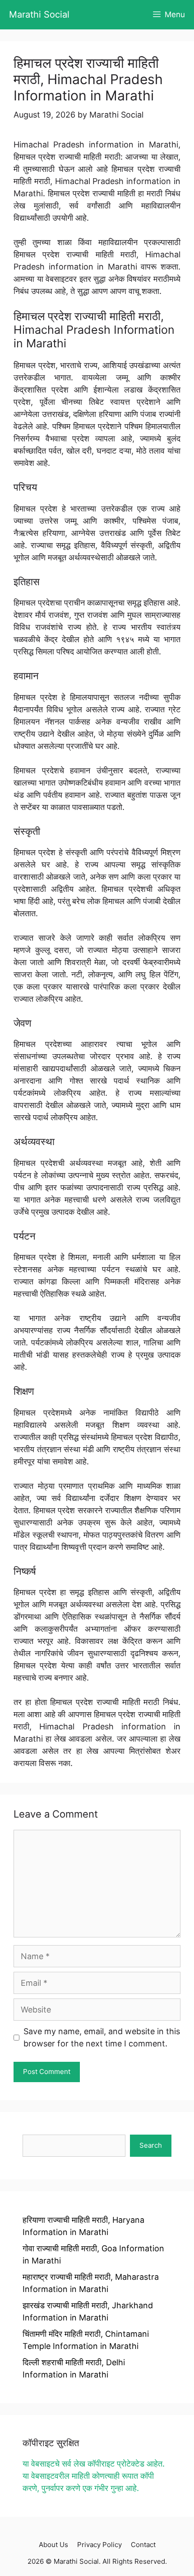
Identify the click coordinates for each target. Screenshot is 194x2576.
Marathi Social (39, 14)
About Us (53, 2545)
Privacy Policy (99, 2545)
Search (151, 2145)
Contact (143, 2545)
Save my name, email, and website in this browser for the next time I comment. (102, 2037)
